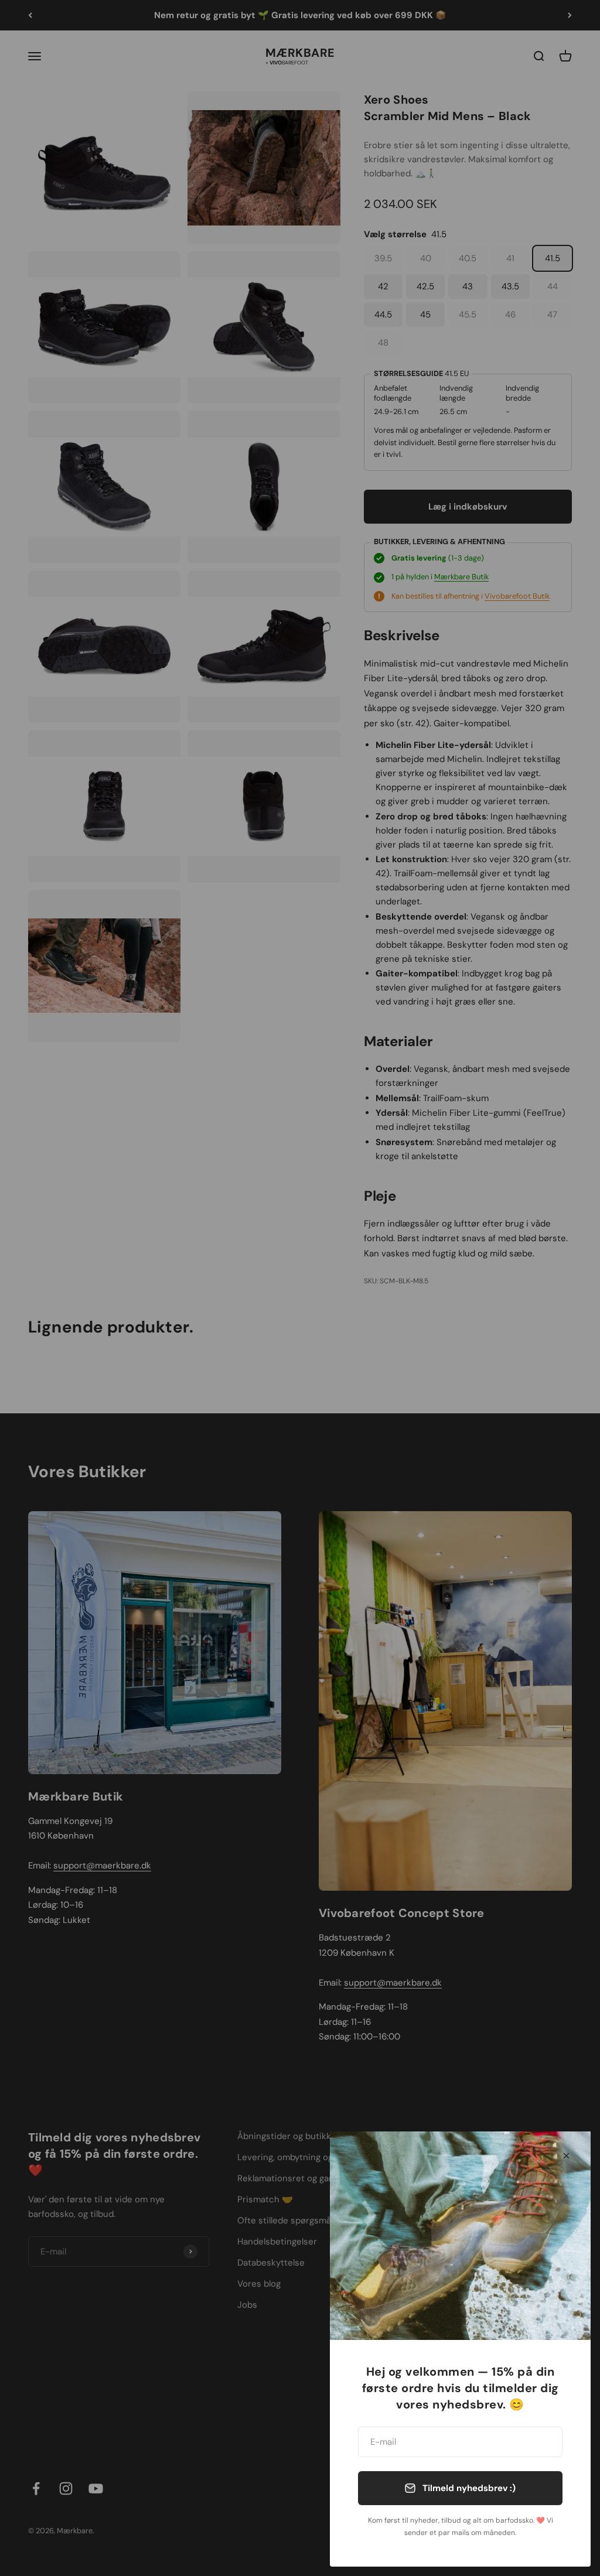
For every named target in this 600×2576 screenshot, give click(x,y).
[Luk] (566, 2156)
